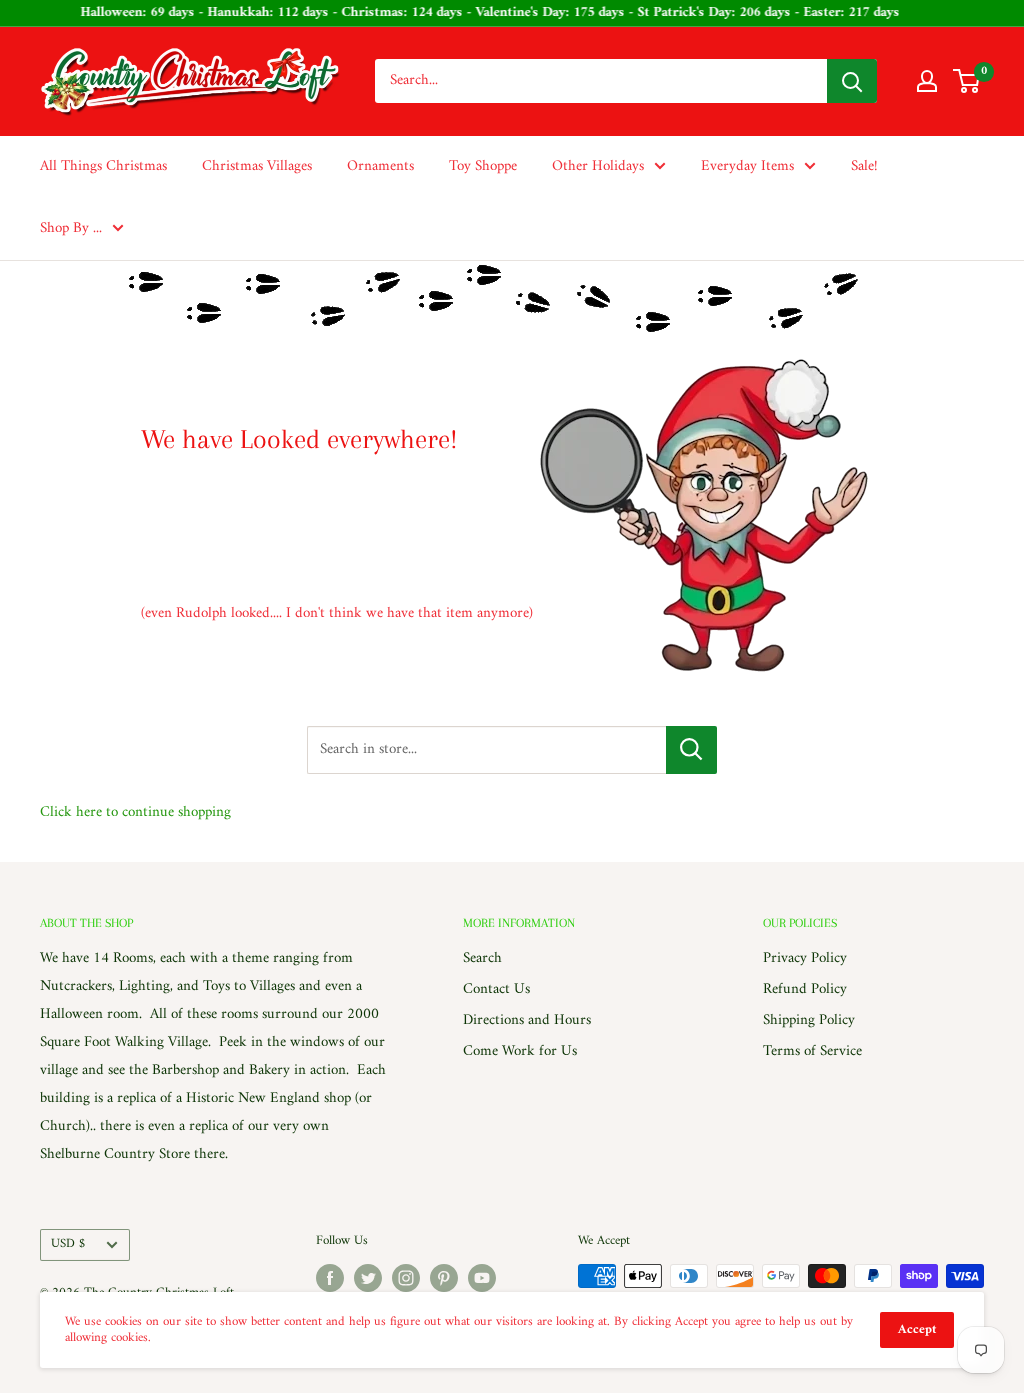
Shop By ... (71, 228)
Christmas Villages (257, 166)
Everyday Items (747, 166)
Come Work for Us (520, 1051)
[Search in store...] (691, 750)
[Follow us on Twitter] (368, 1278)
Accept (917, 1329)
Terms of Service (812, 1051)
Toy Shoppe (483, 166)
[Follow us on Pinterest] (444, 1278)
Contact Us (496, 989)
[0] (967, 81)
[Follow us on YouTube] (482, 1278)
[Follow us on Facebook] (330, 1278)
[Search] (852, 81)
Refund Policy (805, 989)
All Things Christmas (103, 166)
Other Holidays (598, 166)
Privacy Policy (805, 958)
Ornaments (380, 166)
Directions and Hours (527, 1020)
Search (482, 958)
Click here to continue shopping (135, 812)
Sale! (864, 166)
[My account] (927, 81)
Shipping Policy (809, 1020)
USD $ (68, 1244)
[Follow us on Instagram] (406, 1278)
